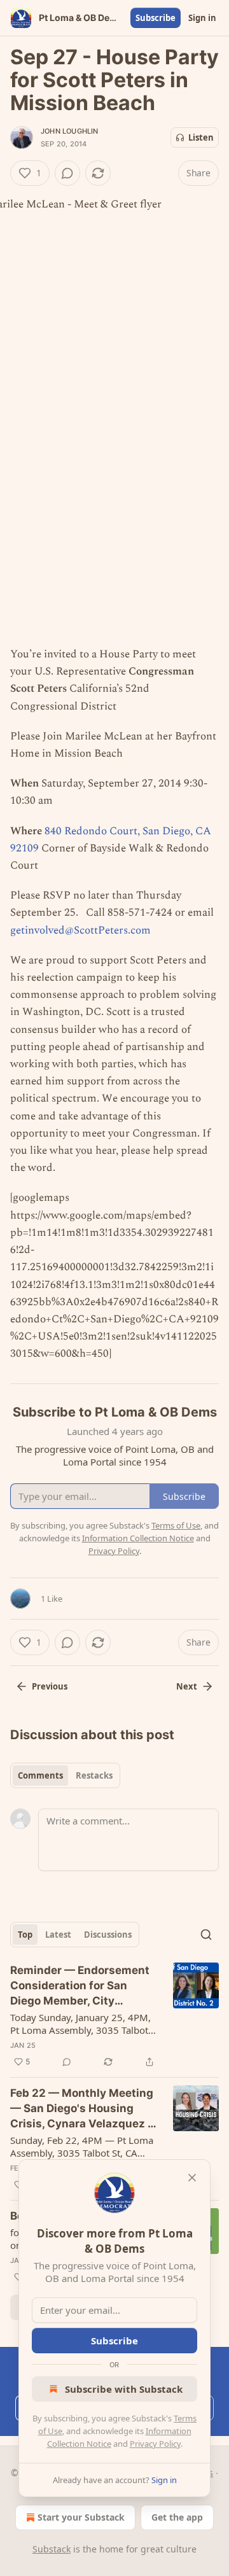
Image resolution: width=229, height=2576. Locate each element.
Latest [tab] (58, 1935)
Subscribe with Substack (124, 2389)
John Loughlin (70, 131)
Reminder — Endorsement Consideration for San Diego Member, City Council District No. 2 (80, 1986)
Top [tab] (25, 1935)
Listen (201, 137)
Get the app (177, 2517)
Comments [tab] (40, 1775)
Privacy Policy (155, 2444)
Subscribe (156, 18)
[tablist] (65, 1775)
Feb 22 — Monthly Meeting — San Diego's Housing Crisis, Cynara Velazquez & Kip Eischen (82, 2109)
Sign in (202, 18)
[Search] (206, 1935)
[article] (114, 2016)
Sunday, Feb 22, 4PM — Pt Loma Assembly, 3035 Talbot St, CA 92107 (82, 2146)
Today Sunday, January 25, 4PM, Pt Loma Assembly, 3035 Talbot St (80, 2024)
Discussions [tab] (108, 1935)
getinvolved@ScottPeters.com (80, 930)
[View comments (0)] (67, 173)
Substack (52, 2549)
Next (187, 1686)
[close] (192, 2178)
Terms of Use (176, 1525)
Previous (50, 1686)
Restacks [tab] (94, 1775)
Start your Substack (81, 2517)
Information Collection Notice (138, 1538)
